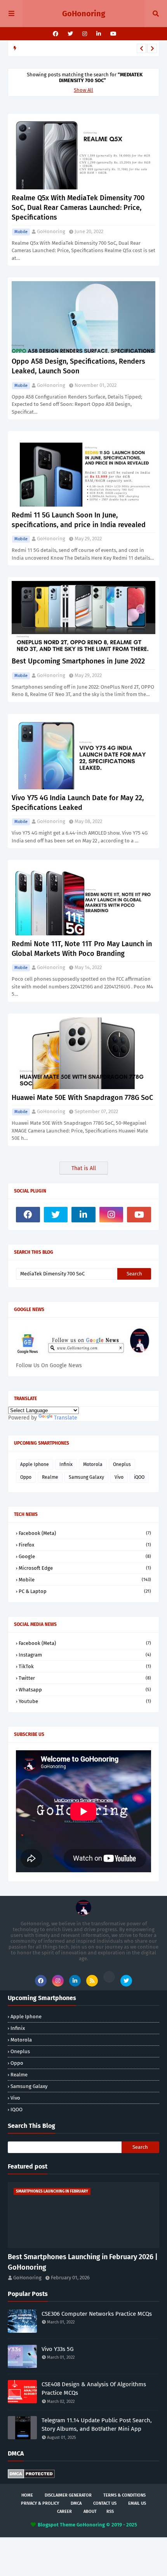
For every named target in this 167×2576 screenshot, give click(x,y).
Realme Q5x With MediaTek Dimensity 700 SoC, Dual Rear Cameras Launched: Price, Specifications (78, 208)
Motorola (93, 1464)
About (90, 2512)
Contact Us (105, 2503)
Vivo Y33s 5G (57, 2349)
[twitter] (70, 34)
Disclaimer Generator (68, 2495)
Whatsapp (85, 1690)
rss (110, 2512)
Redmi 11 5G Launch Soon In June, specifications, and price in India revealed (79, 520)
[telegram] (109, 1977)
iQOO (139, 1477)
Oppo (26, 1477)
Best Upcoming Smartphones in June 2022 (78, 661)
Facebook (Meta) (85, 1533)
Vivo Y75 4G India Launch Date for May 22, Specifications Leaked (78, 803)
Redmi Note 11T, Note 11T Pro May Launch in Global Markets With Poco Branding (82, 949)
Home (27, 2495)
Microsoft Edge (85, 1568)
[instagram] (85, 34)
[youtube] (112, 34)
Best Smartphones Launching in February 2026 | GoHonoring (83, 2262)
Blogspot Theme (57, 2525)
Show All (83, 90)
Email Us (137, 2503)
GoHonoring (84, 14)
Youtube (85, 1701)
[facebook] (56, 34)
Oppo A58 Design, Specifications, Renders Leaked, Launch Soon (78, 366)
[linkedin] (99, 34)
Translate (66, 1418)
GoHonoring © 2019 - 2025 (107, 2525)
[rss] (92, 1981)
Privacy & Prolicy (40, 2503)
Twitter (85, 1678)
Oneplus (122, 1464)
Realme (50, 1477)
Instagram (85, 1655)
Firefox (85, 1545)
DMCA (76, 2503)
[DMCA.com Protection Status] (31, 2477)
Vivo (119, 1477)
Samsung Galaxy (86, 1477)
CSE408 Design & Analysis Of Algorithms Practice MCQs (94, 2389)
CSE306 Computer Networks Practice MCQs (97, 2314)
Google (85, 1556)
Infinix (66, 1464)
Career (64, 2512)
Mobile (21, 232)
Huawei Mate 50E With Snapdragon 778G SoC (82, 1098)
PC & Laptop (85, 1591)
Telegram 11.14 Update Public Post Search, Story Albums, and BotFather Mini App (97, 2425)
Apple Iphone (35, 1464)
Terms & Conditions (124, 2495)
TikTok (85, 1666)
